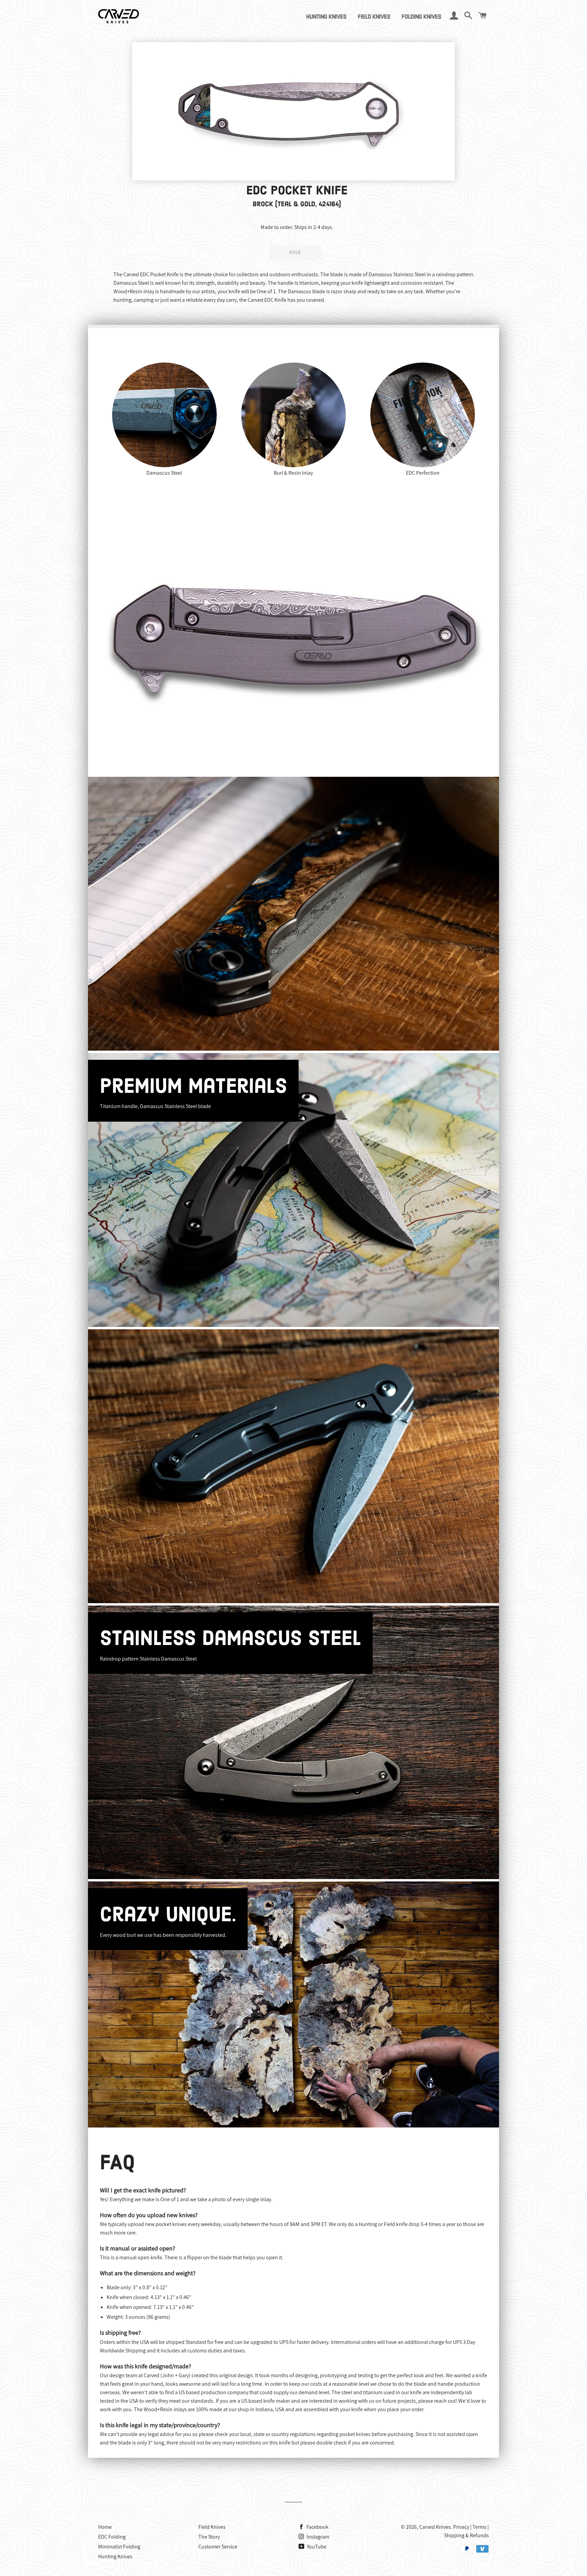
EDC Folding (112, 2537)
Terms (479, 2527)
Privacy (461, 2527)
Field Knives (374, 17)
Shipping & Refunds (466, 2535)
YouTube (316, 2547)
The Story (209, 2537)
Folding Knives (421, 17)
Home (105, 2527)
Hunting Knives (326, 17)
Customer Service (218, 2547)
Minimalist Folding (119, 2547)
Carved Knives (435, 2527)
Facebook (317, 2527)
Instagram (317, 2537)
